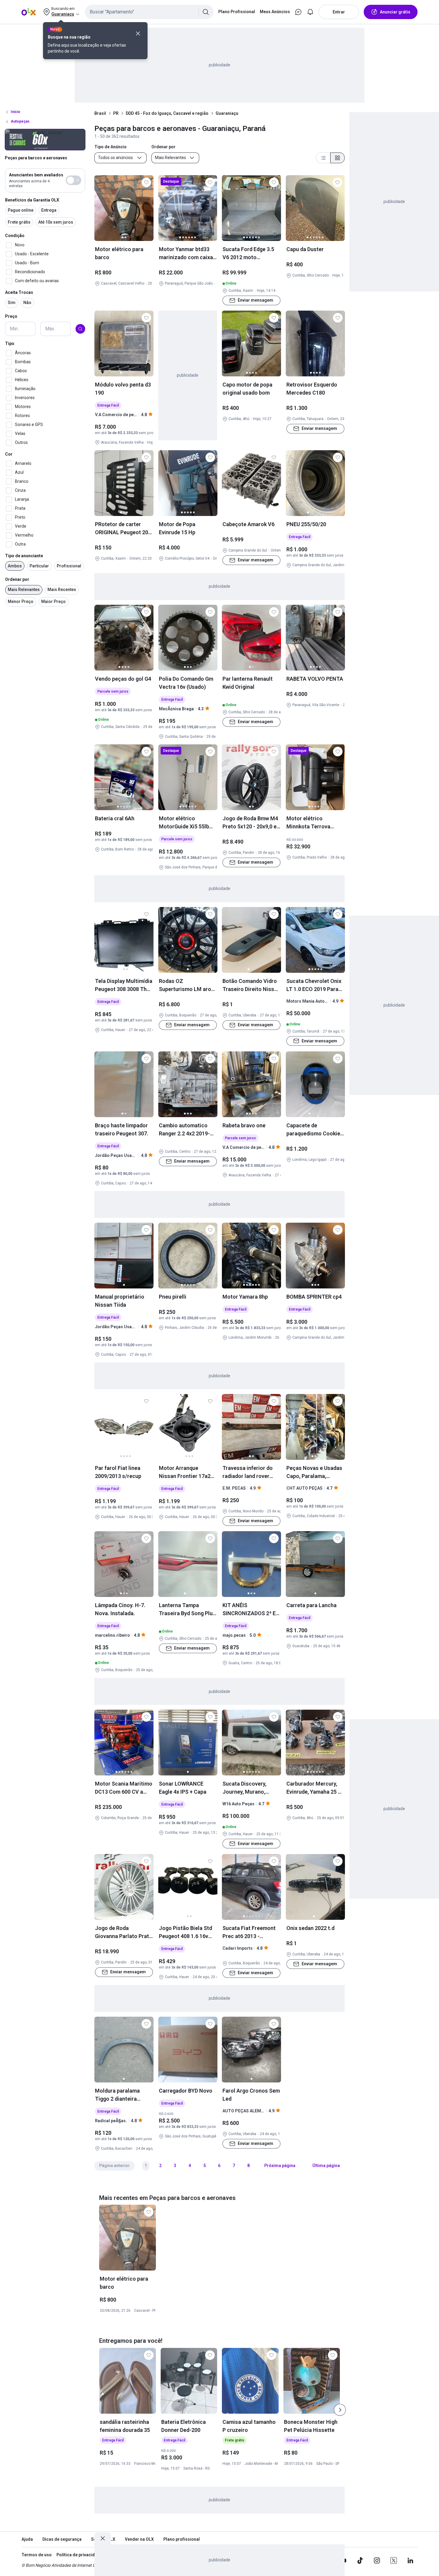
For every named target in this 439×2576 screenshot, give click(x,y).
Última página (326, 2166)
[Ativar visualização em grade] (337, 158)
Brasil (100, 113)
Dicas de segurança (62, 2539)
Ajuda (27, 2539)
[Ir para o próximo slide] (340, 2410)
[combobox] (149, 12)
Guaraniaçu (227, 113)
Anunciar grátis (395, 12)
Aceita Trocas (19, 292)
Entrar (339, 12)
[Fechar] (138, 33)
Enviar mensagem (255, 300)
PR (116, 113)
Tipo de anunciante (24, 556)
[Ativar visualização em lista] (323, 158)
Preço (11, 316)
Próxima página (280, 2166)
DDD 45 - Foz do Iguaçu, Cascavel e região (167, 113)
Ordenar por (17, 579)
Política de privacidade (79, 2555)
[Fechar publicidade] (103, 2538)
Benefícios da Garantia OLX (32, 200)
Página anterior (115, 2166)
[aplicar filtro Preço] (80, 329)
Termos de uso (37, 2555)
